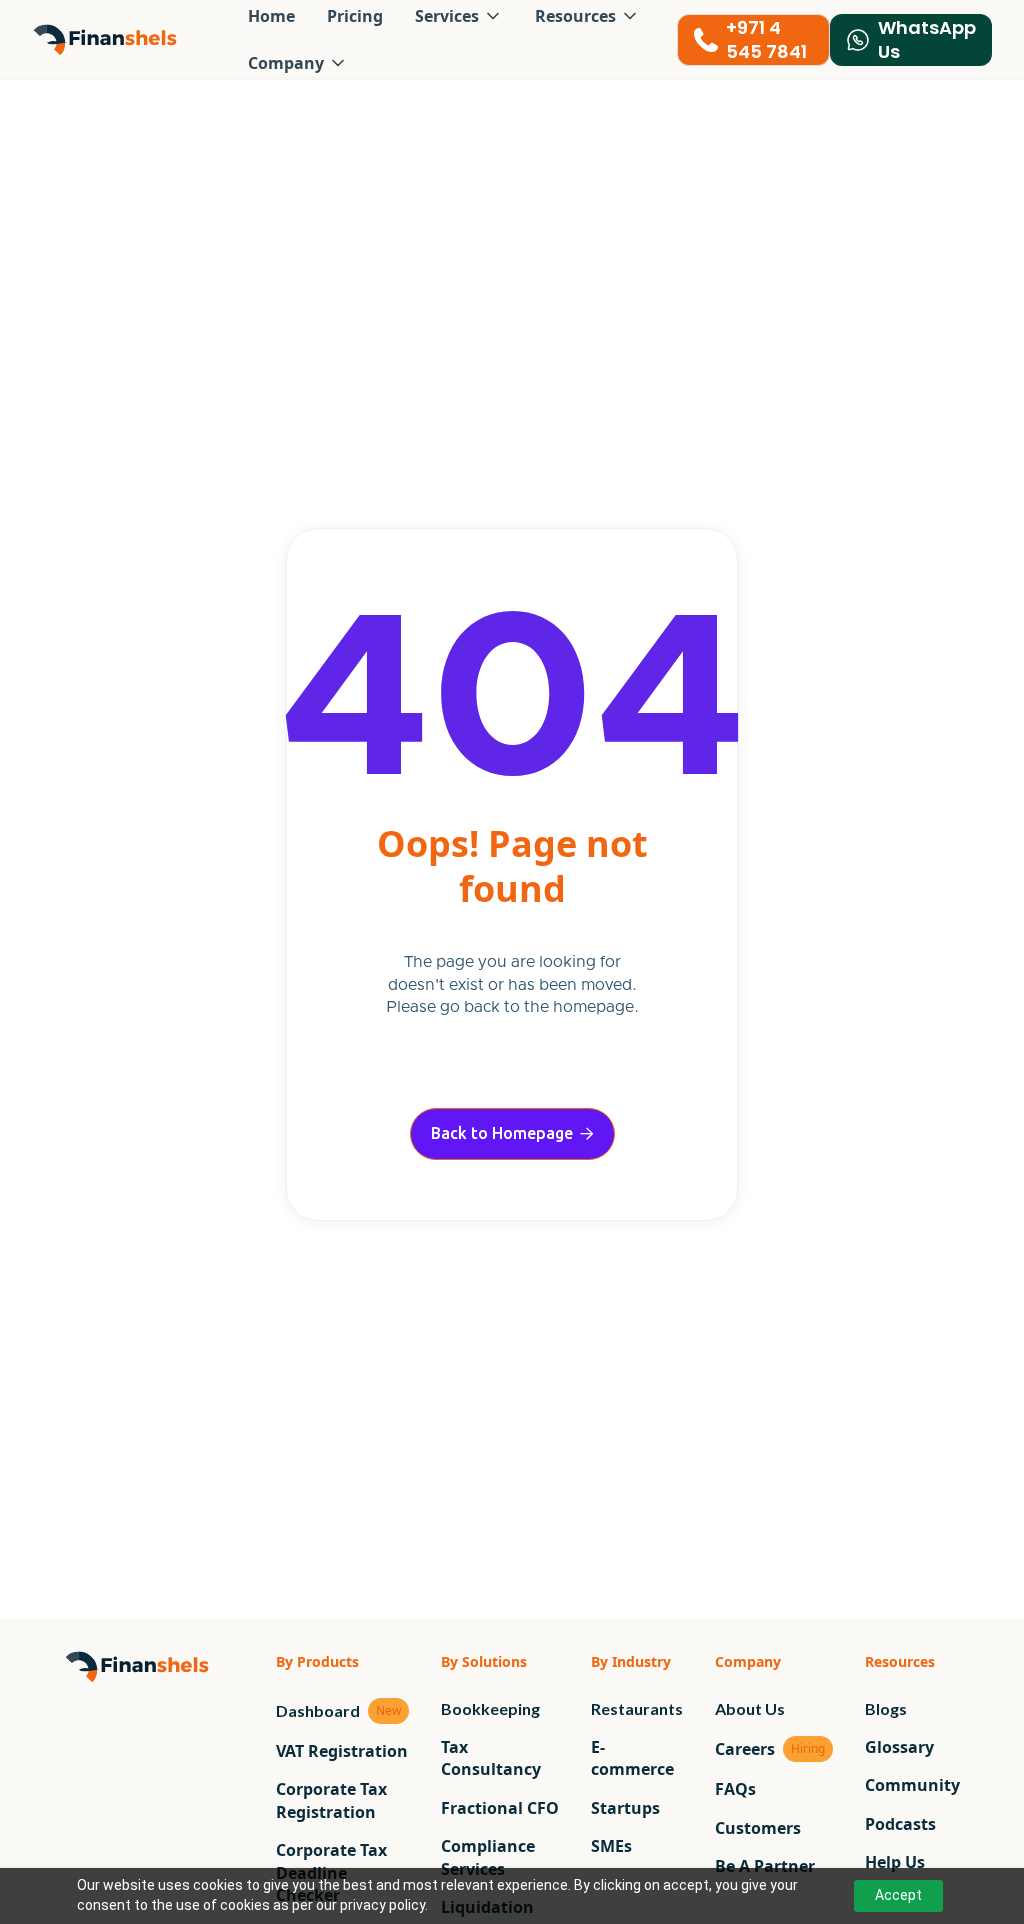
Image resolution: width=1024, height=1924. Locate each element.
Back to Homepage (512, 1133)
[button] (298, 63)
